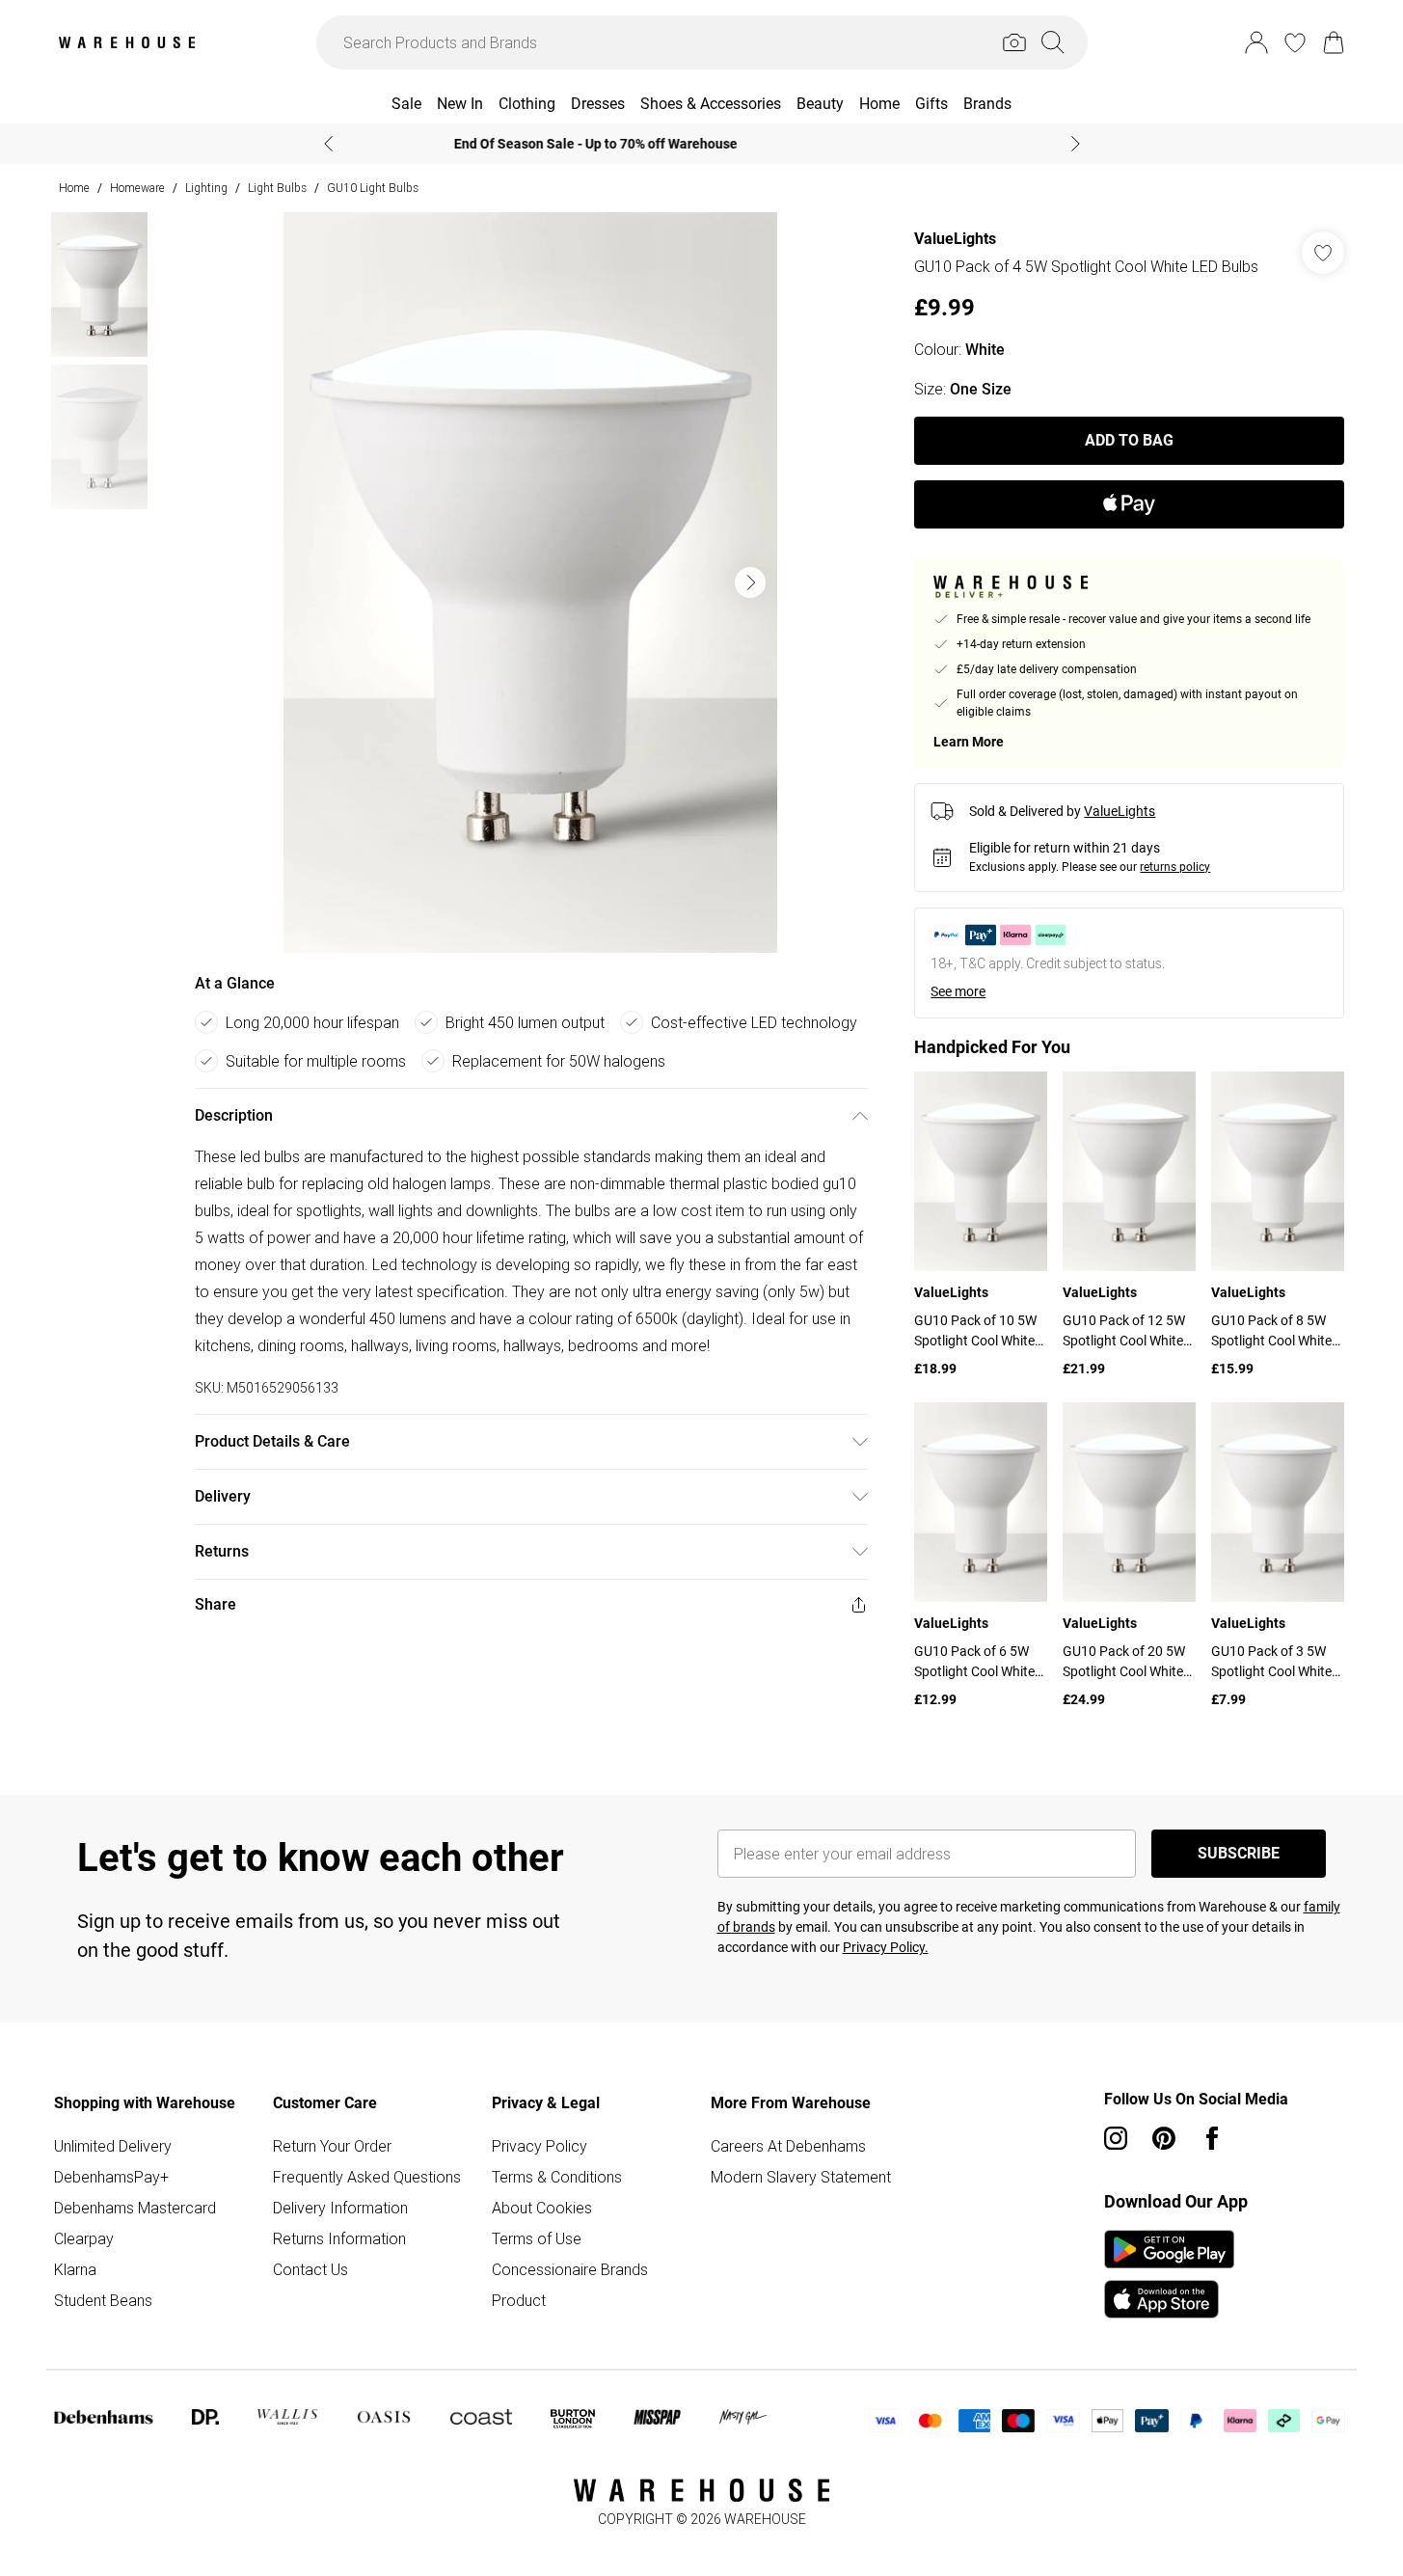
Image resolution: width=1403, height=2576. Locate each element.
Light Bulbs (277, 188)
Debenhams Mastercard (135, 2208)
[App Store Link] (1169, 2274)
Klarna (75, 2269)
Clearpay (84, 2238)
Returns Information (339, 2238)
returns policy (1175, 867)
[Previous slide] (328, 144)
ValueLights (955, 239)
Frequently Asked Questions (367, 2177)
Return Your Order (332, 2146)
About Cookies (542, 2208)
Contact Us (310, 2269)
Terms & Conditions (557, 2177)
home (74, 188)
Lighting (206, 188)
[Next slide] (1076, 144)
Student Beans (103, 2300)
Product (519, 2300)
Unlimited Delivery (113, 2146)
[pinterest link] (1164, 2138)
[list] (530, 583)
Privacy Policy (540, 2146)
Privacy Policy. (886, 1947)
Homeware (137, 188)
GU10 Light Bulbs (373, 188)
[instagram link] (1116, 2138)
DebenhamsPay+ (111, 2177)
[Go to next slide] (750, 583)
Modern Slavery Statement (801, 2177)
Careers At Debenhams (788, 2146)
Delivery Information (340, 2208)
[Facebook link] (1212, 2138)
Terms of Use (537, 2238)
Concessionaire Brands (570, 2269)
